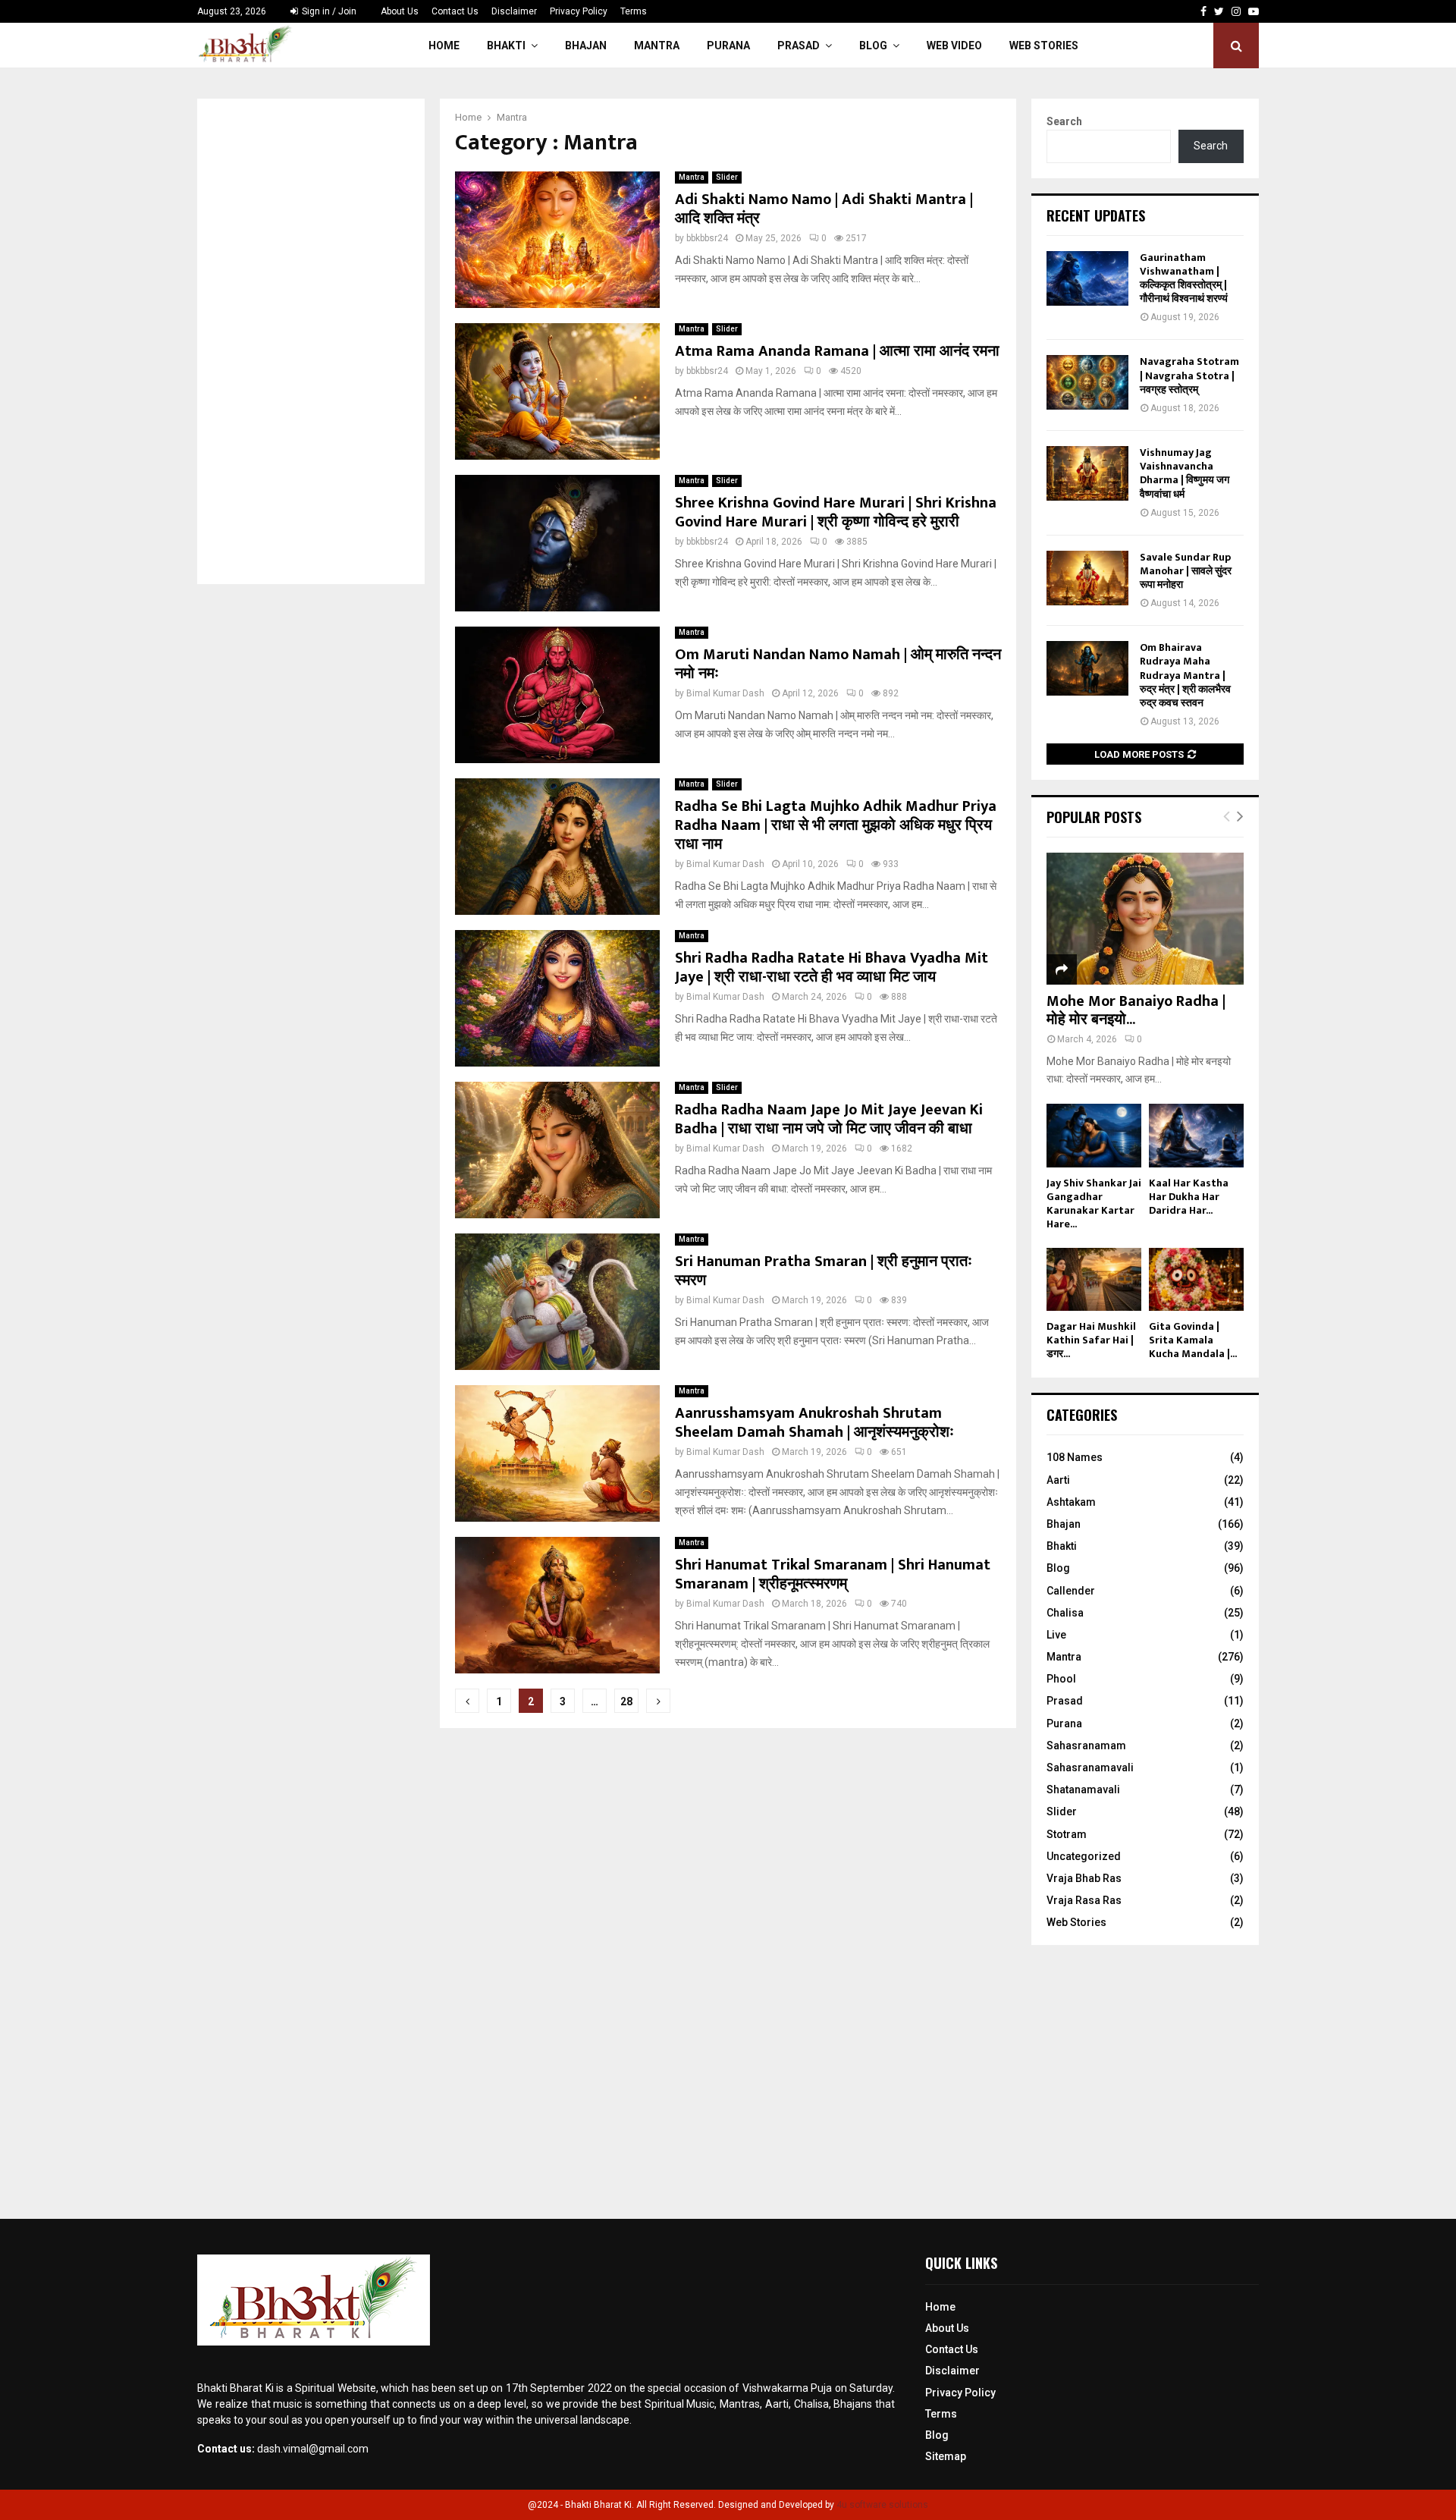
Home (444, 46)
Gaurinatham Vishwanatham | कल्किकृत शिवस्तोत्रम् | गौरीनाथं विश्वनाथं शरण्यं (1184, 278)
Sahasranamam (1086, 1745)
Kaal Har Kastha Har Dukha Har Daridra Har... (1189, 1197)
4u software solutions (882, 2505)
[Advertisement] (311, 341)
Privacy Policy (579, 11)
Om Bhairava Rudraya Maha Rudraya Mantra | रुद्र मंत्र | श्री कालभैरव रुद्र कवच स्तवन (1185, 675)
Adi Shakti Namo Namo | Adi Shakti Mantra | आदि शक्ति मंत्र (824, 209)
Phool (1061, 1679)
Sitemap (946, 2456)
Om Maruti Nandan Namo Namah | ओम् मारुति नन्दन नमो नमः (838, 664)
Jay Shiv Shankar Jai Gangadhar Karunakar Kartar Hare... (1094, 1203)
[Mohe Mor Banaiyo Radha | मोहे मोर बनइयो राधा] (1145, 918)
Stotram (1067, 1834)
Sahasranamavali (1090, 1767)
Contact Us (455, 11)
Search (1064, 121)
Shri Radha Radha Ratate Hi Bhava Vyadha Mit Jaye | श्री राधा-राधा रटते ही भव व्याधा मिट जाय (832, 968)
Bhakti (506, 46)
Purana (728, 46)
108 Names (1075, 1457)
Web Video (954, 46)
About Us (400, 11)
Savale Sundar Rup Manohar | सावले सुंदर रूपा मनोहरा (1186, 571)
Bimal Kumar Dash (725, 693)
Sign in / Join (328, 11)
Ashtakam (1071, 1502)
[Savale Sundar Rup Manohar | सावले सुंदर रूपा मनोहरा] (1087, 578)
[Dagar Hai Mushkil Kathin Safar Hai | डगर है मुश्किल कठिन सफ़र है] (1094, 1279)
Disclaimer (514, 11)
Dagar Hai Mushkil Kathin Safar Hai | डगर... (1091, 1340)
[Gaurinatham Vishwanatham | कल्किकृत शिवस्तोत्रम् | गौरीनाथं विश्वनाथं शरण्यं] (1087, 278)
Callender (1071, 1591)
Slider (727, 177)
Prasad (799, 46)
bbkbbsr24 (707, 238)
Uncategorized (1084, 1856)
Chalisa (1065, 1613)
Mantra (657, 46)
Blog (873, 46)
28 (626, 1701)
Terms (634, 11)
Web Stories (1044, 46)
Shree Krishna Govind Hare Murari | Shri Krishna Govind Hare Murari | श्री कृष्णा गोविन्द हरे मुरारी (836, 512)
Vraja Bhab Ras (1084, 1878)
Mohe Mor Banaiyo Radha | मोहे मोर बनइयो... (1136, 1010)
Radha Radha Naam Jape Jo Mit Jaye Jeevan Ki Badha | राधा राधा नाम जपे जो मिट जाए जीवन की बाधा (829, 1119)
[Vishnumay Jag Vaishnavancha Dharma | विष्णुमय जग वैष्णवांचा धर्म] (1087, 473)
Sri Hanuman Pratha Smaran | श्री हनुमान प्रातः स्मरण (824, 1271)
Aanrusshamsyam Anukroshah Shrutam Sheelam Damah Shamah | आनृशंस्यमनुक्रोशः (814, 1423)
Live (1056, 1635)
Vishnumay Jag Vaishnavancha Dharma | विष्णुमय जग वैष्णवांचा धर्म (1185, 473)
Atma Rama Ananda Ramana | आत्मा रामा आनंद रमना (837, 351)
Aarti (1058, 1480)
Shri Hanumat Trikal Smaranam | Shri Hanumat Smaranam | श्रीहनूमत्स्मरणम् (833, 1574)
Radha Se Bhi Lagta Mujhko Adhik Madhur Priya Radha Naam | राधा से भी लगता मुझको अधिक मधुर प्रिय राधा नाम (836, 825)
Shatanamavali (1083, 1789)
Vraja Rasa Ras (1084, 1900)
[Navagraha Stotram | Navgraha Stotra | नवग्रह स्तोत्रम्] (1087, 382)
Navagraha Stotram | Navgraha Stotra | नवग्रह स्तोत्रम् (1189, 375)
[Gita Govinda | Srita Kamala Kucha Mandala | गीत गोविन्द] (1196, 1279)
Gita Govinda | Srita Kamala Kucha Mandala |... (1193, 1340)
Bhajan (586, 46)
